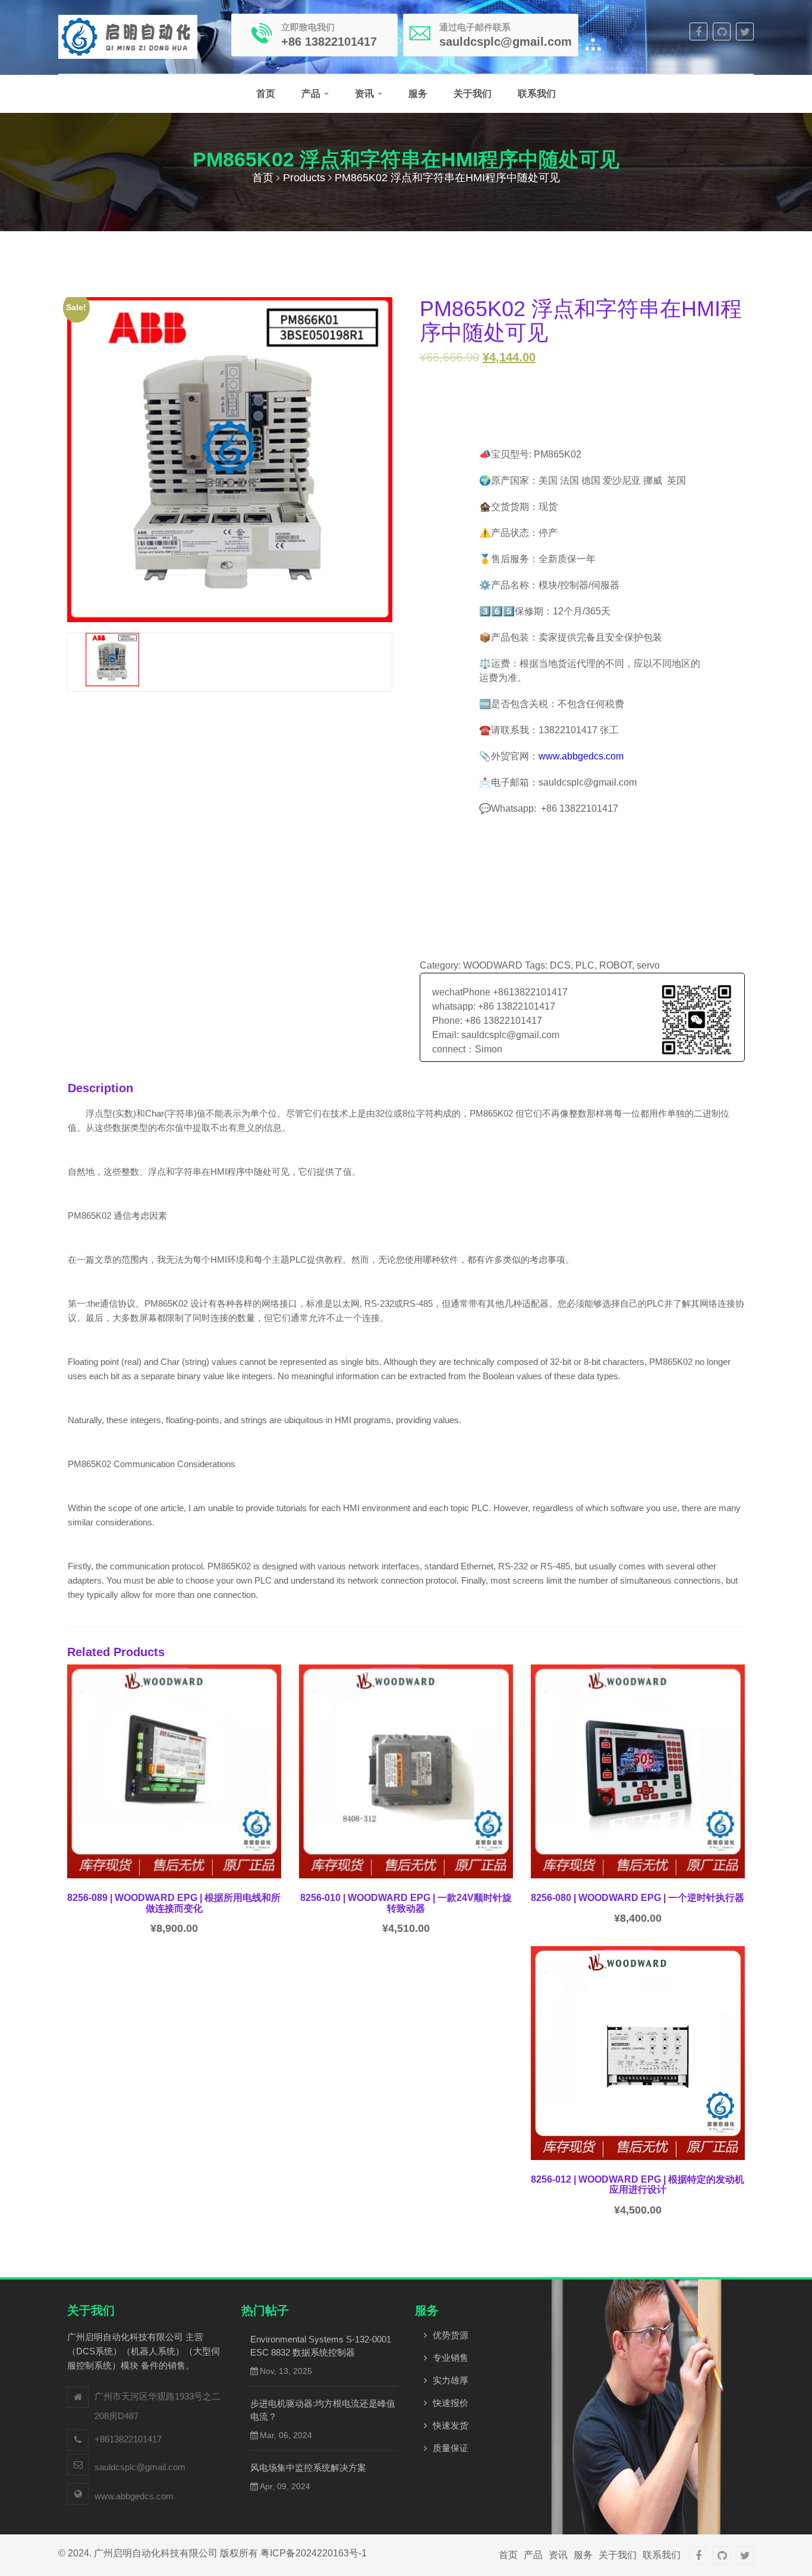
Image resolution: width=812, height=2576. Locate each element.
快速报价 (451, 2403)
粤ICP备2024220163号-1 (314, 2553)
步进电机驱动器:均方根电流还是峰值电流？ (323, 2410)
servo (648, 965)
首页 (266, 94)
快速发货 (451, 2425)
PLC (585, 965)
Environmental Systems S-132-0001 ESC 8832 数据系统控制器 (321, 2346)
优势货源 (451, 2335)
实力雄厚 (451, 2380)
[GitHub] (722, 31)
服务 (418, 94)
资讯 (366, 94)
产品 (312, 94)
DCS (560, 965)
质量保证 (451, 2448)
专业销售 (451, 2358)
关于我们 (473, 94)
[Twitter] (745, 31)
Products (304, 178)
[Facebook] (698, 31)
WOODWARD (493, 965)
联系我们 (537, 94)
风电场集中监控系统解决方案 (308, 2468)
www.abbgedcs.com (581, 756)
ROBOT (616, 965)
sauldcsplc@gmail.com (140, 2467)
